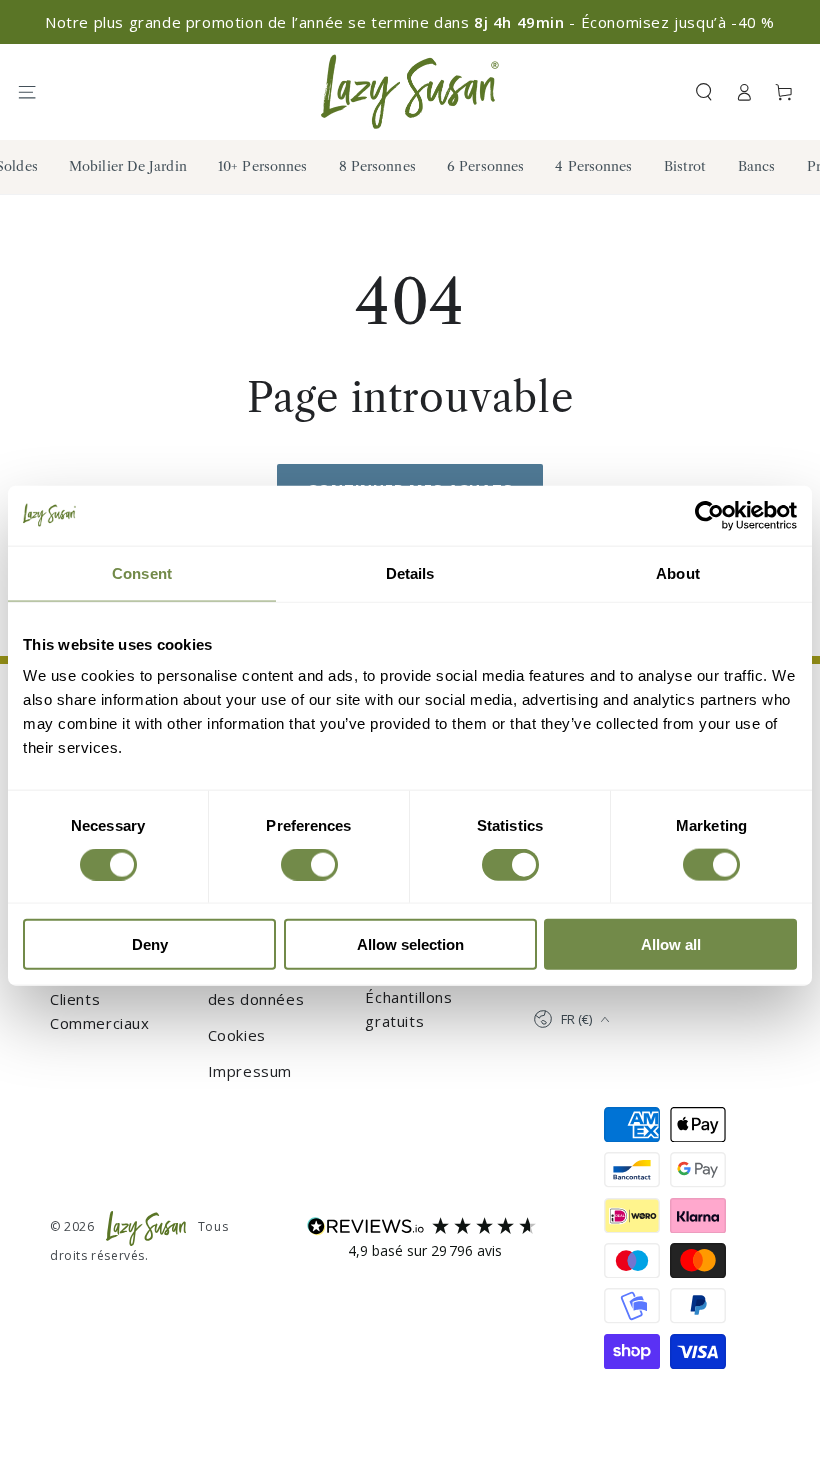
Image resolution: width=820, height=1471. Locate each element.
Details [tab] (410, 572)
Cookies (237, 1035)
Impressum (250, 1071)
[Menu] (36, 92)
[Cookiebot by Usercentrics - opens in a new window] (709, 515)
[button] (704, 92)
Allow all (671, 944)
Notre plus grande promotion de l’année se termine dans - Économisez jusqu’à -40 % (410, 22)
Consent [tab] (142, 572)
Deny (150, 944)
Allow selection (410, 944)
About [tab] (678, 572)
